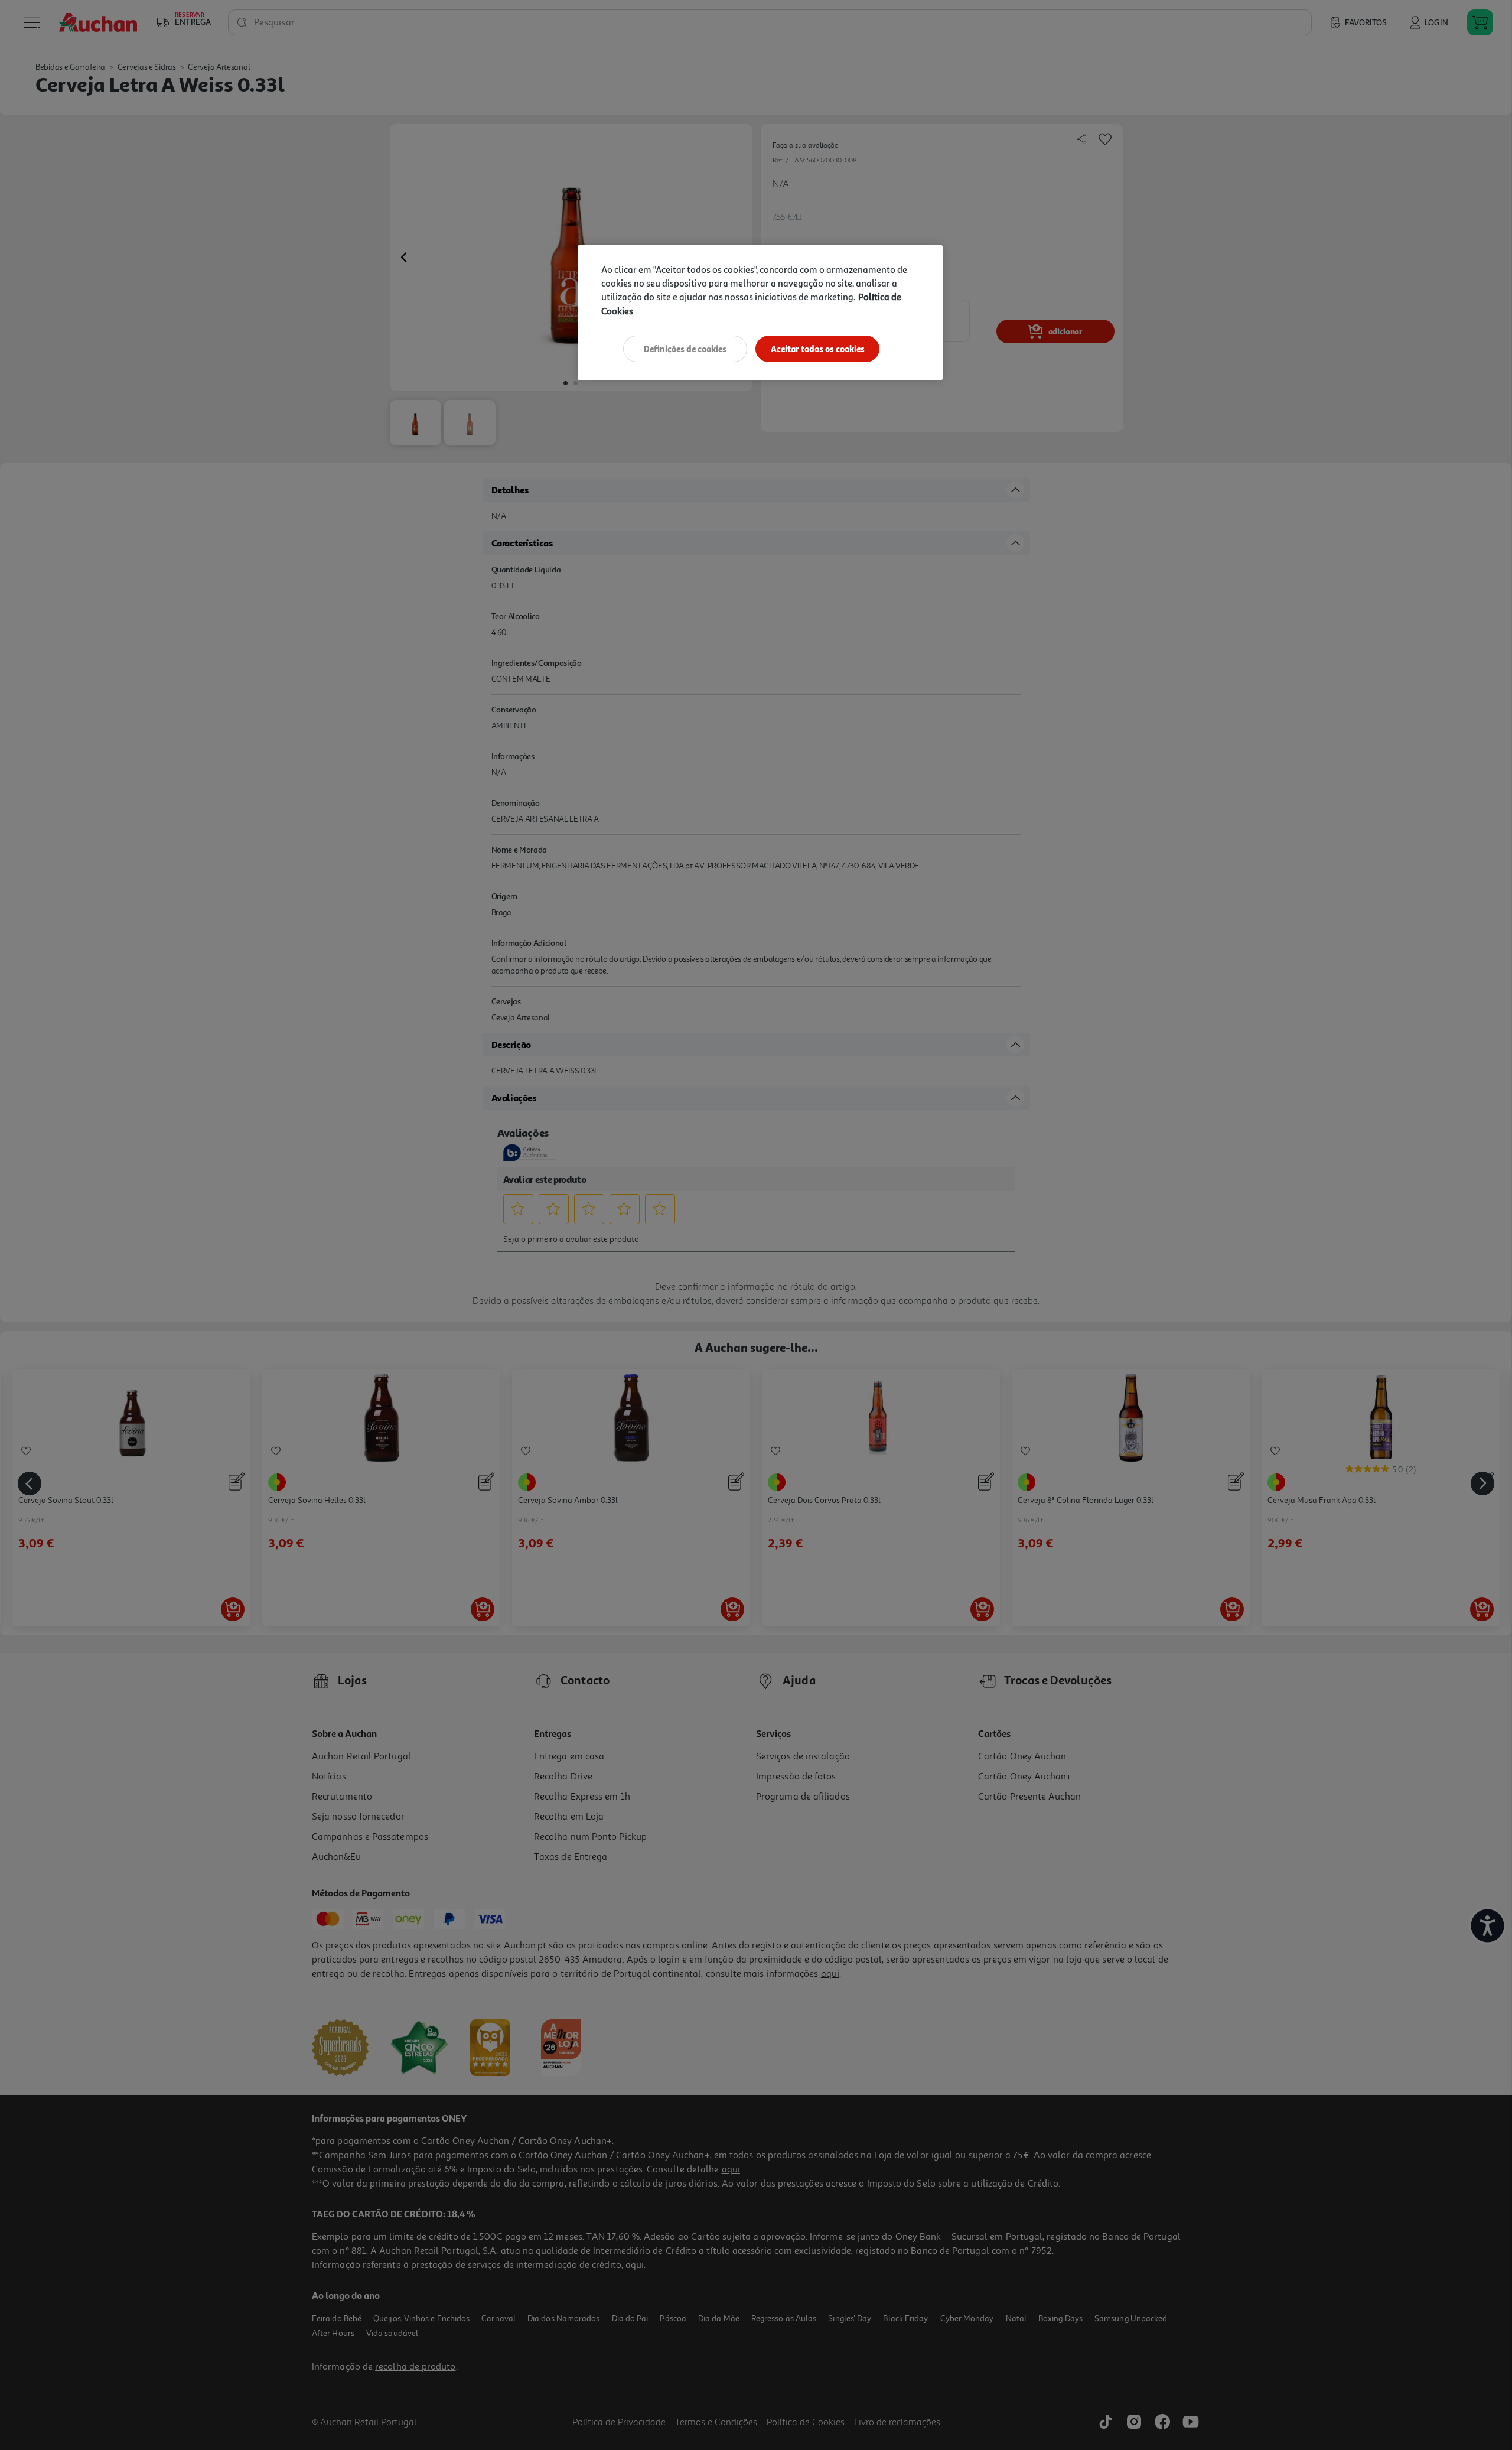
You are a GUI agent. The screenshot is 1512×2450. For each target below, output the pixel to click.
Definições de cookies (685, 349)
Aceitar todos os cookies (818, 349)
